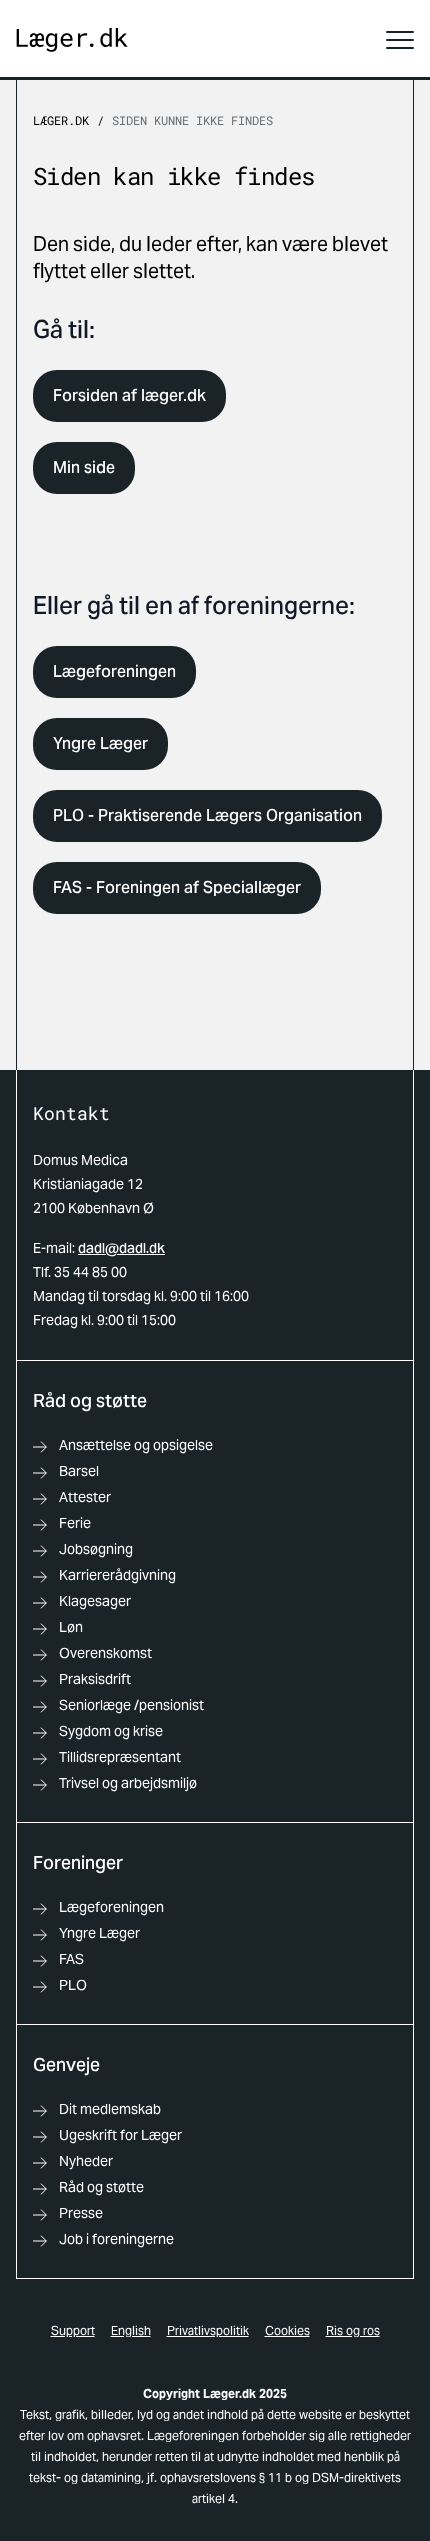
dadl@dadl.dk (121, 1248)
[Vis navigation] (400, 40)
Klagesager (95, 1601)
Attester (85, 1497)
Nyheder (86, 2161)
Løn (71, 1627)
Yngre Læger (100, 743)
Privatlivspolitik (208, 2330)
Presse (81, 2213)
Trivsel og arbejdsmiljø (128, 1783)
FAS (71, 1959)
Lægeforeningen (114, 671)
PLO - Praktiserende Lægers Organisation (207, 815)
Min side (84, 467)
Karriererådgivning (117, 1575)
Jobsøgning (96, 1549)
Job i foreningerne (116, 2239)
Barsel (79, 1471)
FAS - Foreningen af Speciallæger (177, 887)
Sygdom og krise (111, 1731)
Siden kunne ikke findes (192, 120)
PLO (73, 1985)
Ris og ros (353, 2330)
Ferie (75, 1523)
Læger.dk (61, 120)
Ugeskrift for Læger (120, 2135)
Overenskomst (105, 1653)
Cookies (287, 2330)
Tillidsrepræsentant (120, 1757)
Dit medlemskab (110, 2109)
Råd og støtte (101, 2187)
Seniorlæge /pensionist (131, 1705)
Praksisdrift (95, 1679)
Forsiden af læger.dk (129, 395)
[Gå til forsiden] (72, 40)
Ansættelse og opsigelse (136, 1445)
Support (73, 2330)
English (131, 2330)
